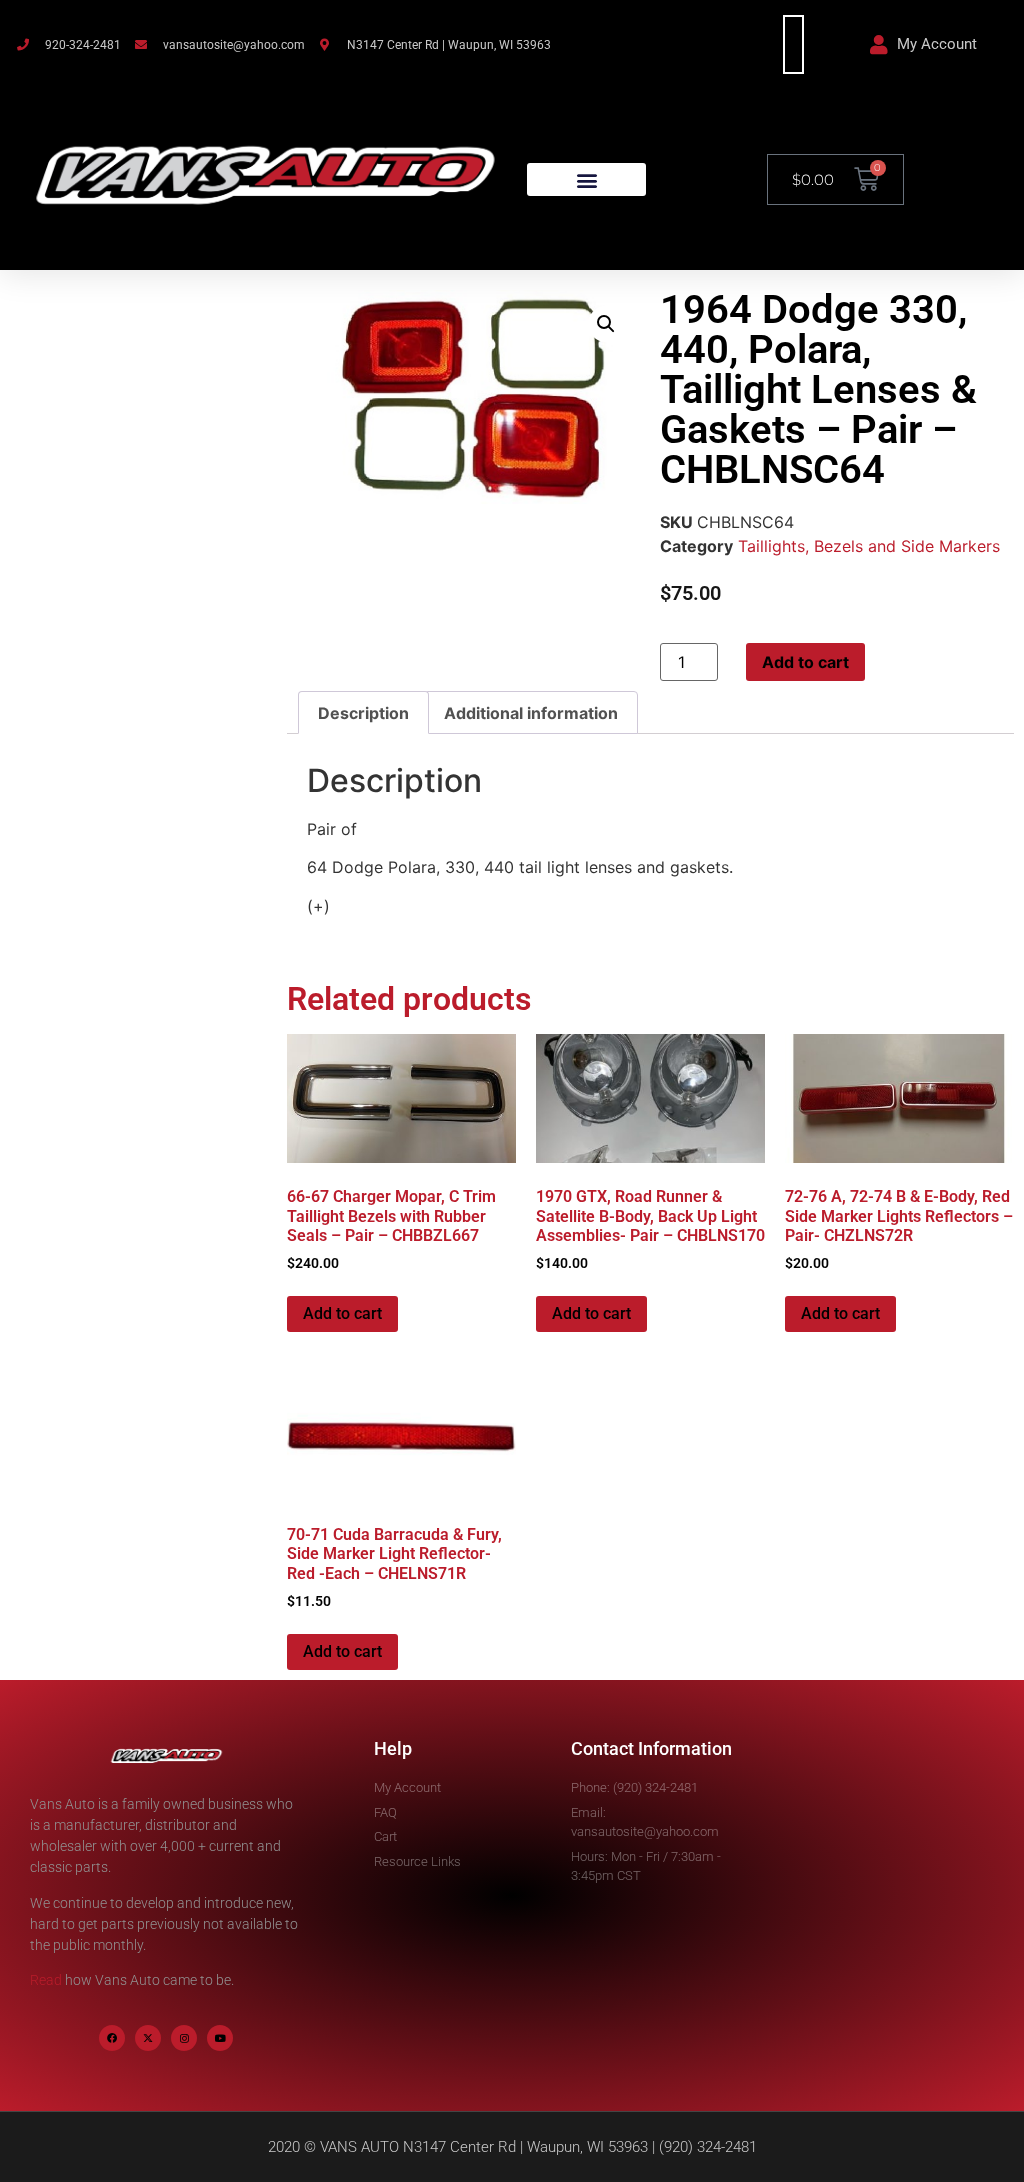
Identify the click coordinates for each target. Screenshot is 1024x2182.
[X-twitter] (148, 2038)
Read (46, 1980)
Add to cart (805, 662)
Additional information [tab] (531, 713)
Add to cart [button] (342, 1313)
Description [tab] (363, 713)
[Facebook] (112, 2038)
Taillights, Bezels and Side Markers (869, 546)
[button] (586, 179)
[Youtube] (220, 2038)
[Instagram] (184, 2038)
